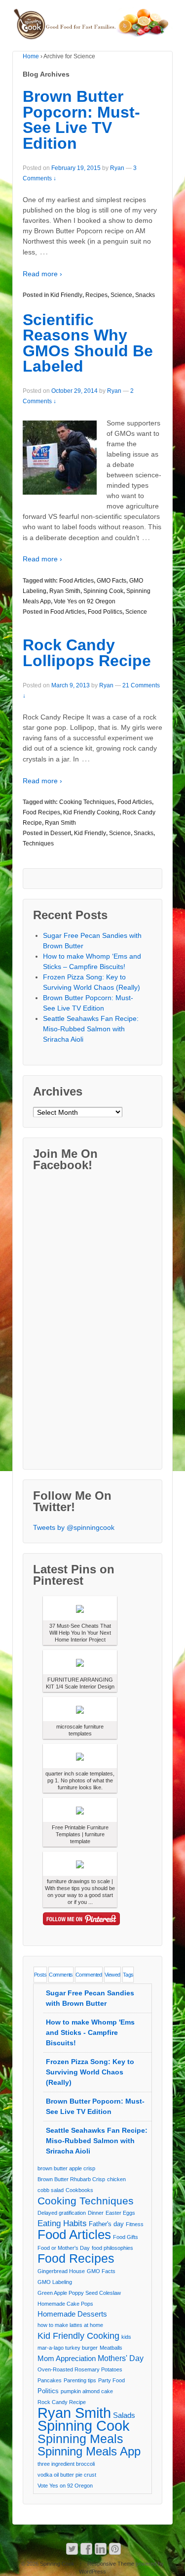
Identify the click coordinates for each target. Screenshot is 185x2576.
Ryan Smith (65, 591)
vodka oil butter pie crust (67, 2475)
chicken (116, 2179)
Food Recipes (41, 812)
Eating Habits (62, 2223)
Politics (48, 2391)
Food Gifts (126, 2237)
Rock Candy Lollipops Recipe (87, 653)
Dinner (96, 2213)
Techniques (38, 844)
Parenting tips (80, 2380)
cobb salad (51, 2190)
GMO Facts (111, 581)
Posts (40, 1975)
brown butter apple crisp (66, 2168)
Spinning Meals (80, 2439)
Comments (61, 1975)
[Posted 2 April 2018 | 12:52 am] (80, 1608)
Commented (89, 1975)
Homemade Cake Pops (65, 2304)
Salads (124, 2415)
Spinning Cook (103, 591)
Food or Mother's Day (64, 2248)
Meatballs (111, 2348)
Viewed (112, 1975)
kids (126, 2337)
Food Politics (105, 612)
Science (121, 295)
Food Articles (76, 581)
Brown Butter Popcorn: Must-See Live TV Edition (81, 120)
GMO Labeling (55, 2282)
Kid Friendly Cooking (91, 812)
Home (31, 56)
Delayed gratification (62, 2213)
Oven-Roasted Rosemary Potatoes (80, 2369)
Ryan (117, 168)
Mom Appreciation (67, 2359)
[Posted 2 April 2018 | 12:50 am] (80, 1810)
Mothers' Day (121, 2358)
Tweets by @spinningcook (74, 1527)
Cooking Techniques (87, 802)
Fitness (135, 2224)
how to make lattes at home (70, 2325)
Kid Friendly (66, 295)
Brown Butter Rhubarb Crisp (71, 2179)
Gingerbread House (61, 2271)
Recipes (96, 295)
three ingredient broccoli (66, 2464)
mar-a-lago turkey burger (68, 2348)
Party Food (111, 2380)
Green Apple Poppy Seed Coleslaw (79, 2293)
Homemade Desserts (72, 2314)
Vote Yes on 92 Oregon (85, 601)
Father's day (106, 2224)
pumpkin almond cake (87, 2391)
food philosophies (112, 2248)
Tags (128, 1975)
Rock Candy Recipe (62, 2402)
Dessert (61, 833)
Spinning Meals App (89, 2451)
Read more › (42, 274)
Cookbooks (79, 2190)
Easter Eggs (120, 2213)
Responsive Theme (111, 2564)
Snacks (145, 295)
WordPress (92, 2572)
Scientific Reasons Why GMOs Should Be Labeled (88, 343)
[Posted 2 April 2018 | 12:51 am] (80, 1662)
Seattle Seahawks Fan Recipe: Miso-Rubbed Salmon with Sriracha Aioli (91, 1029)
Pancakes (50, 2380)
